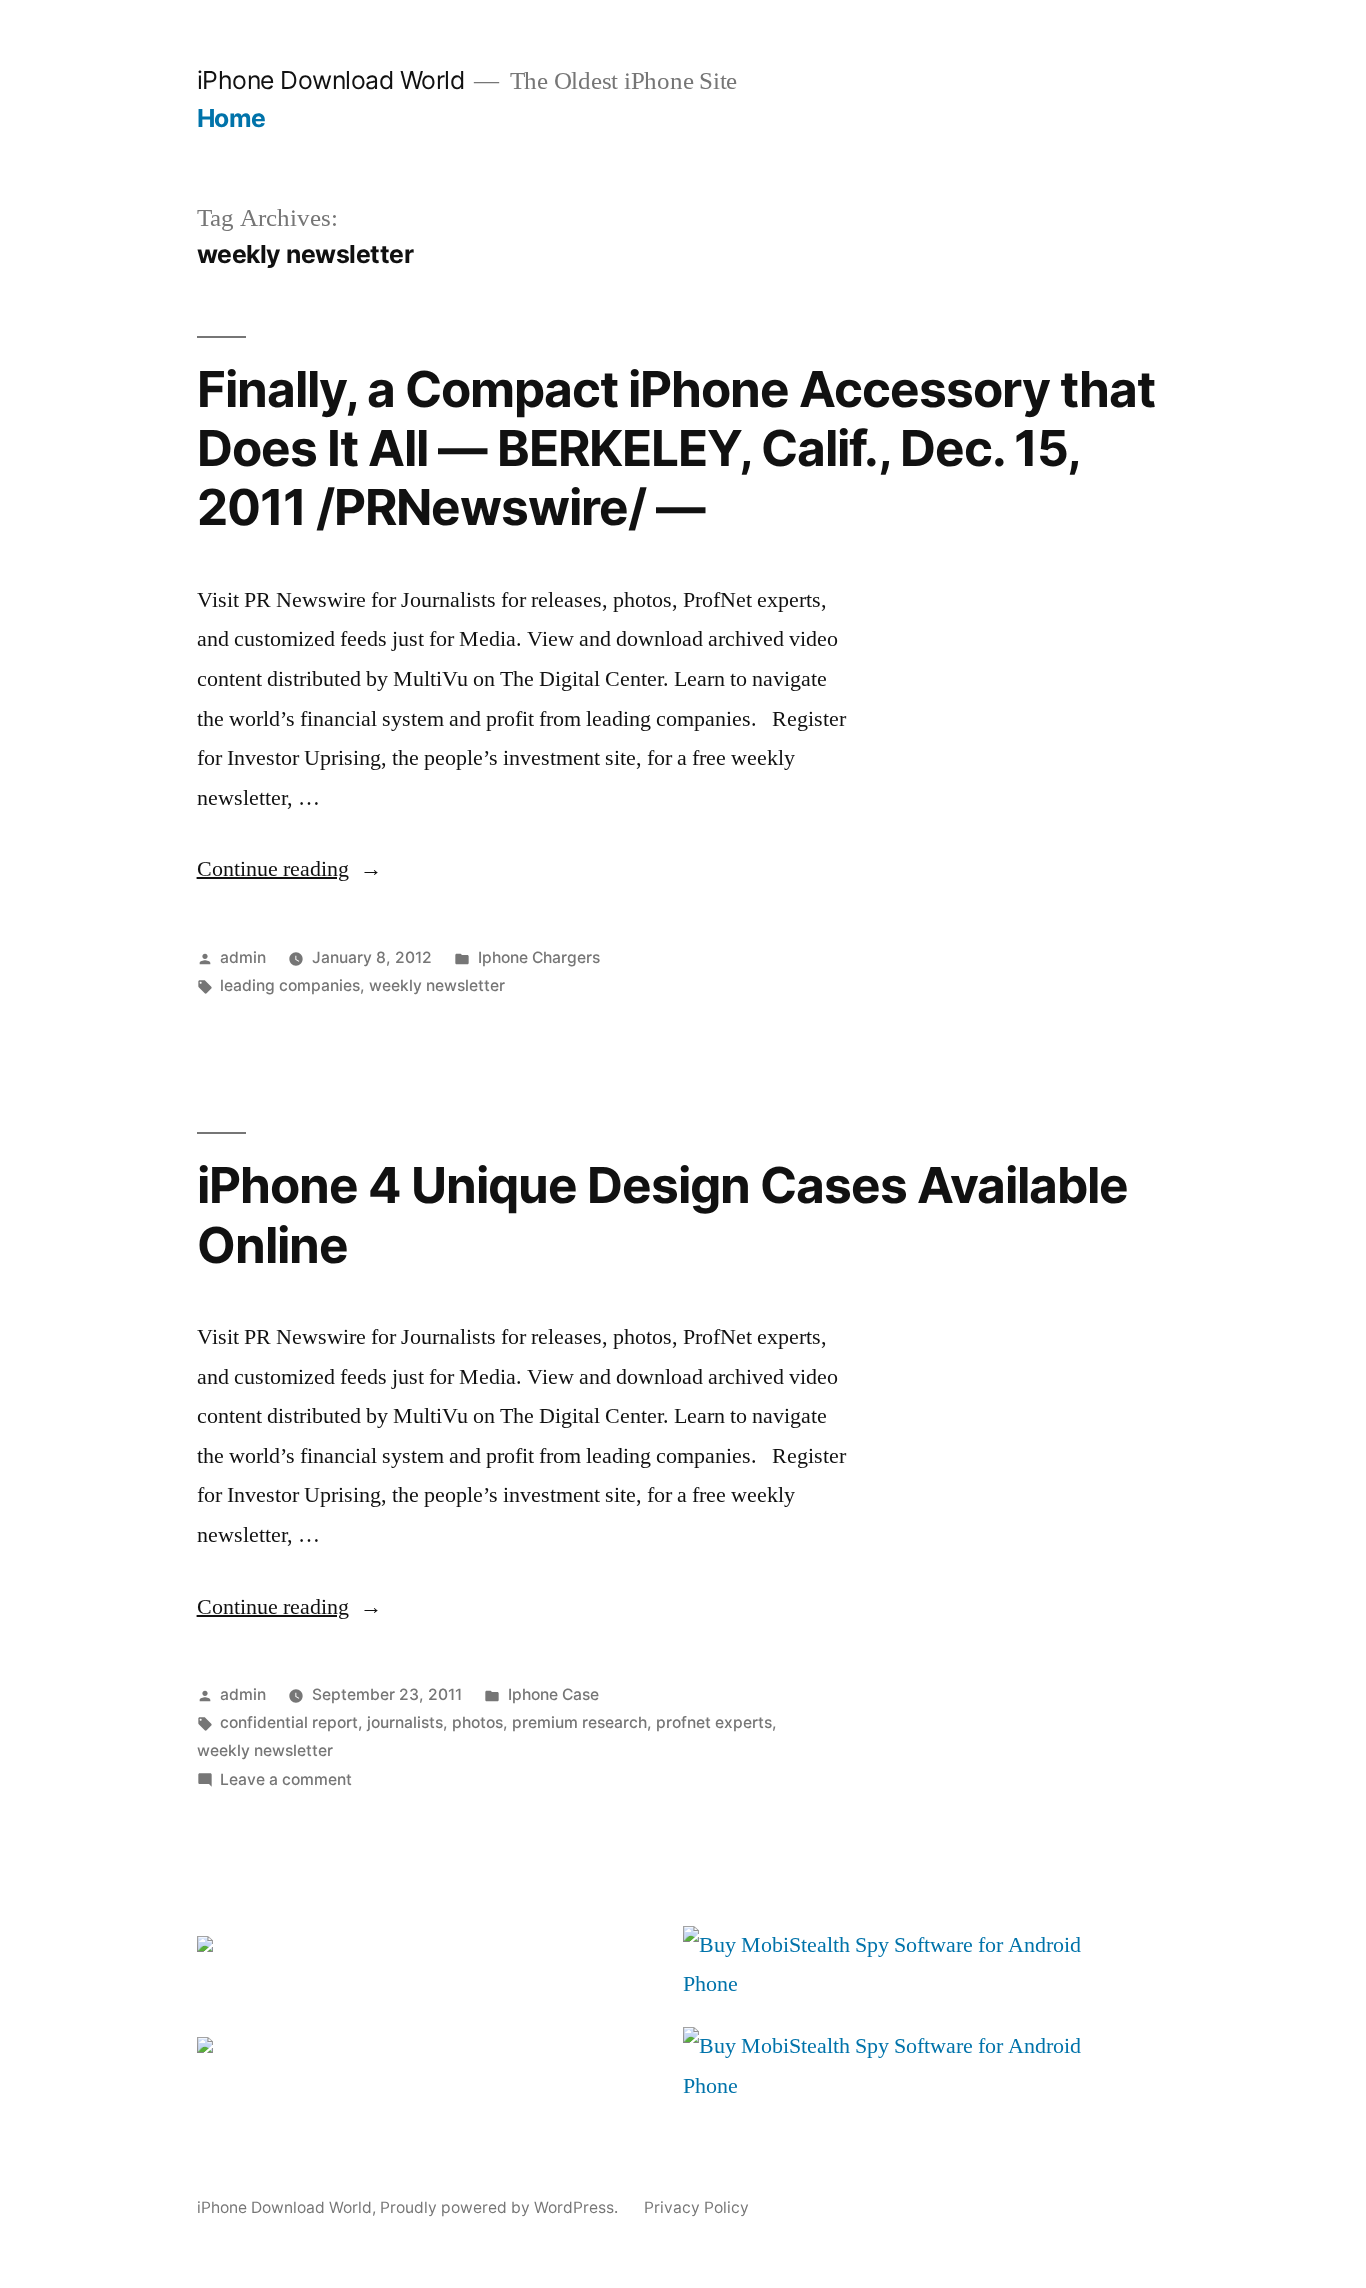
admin (243, 957)
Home (231, 118)
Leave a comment (286, 1779)
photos (477, 1722)
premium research (579, 1722)
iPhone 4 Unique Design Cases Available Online (662, 1214)
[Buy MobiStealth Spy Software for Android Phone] (893, 1984)
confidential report (289, 1722)
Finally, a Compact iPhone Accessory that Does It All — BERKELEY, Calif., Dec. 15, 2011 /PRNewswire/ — (676, 448)
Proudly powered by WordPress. (501, 2207)
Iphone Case (553, 1694)
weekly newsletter (437, 985)
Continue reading (289, 869)
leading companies (290, 985)
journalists (405, 1722)
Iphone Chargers (539, 957)
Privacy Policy (696, 2207)
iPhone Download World (331, 80)
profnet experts (714, 1722)
